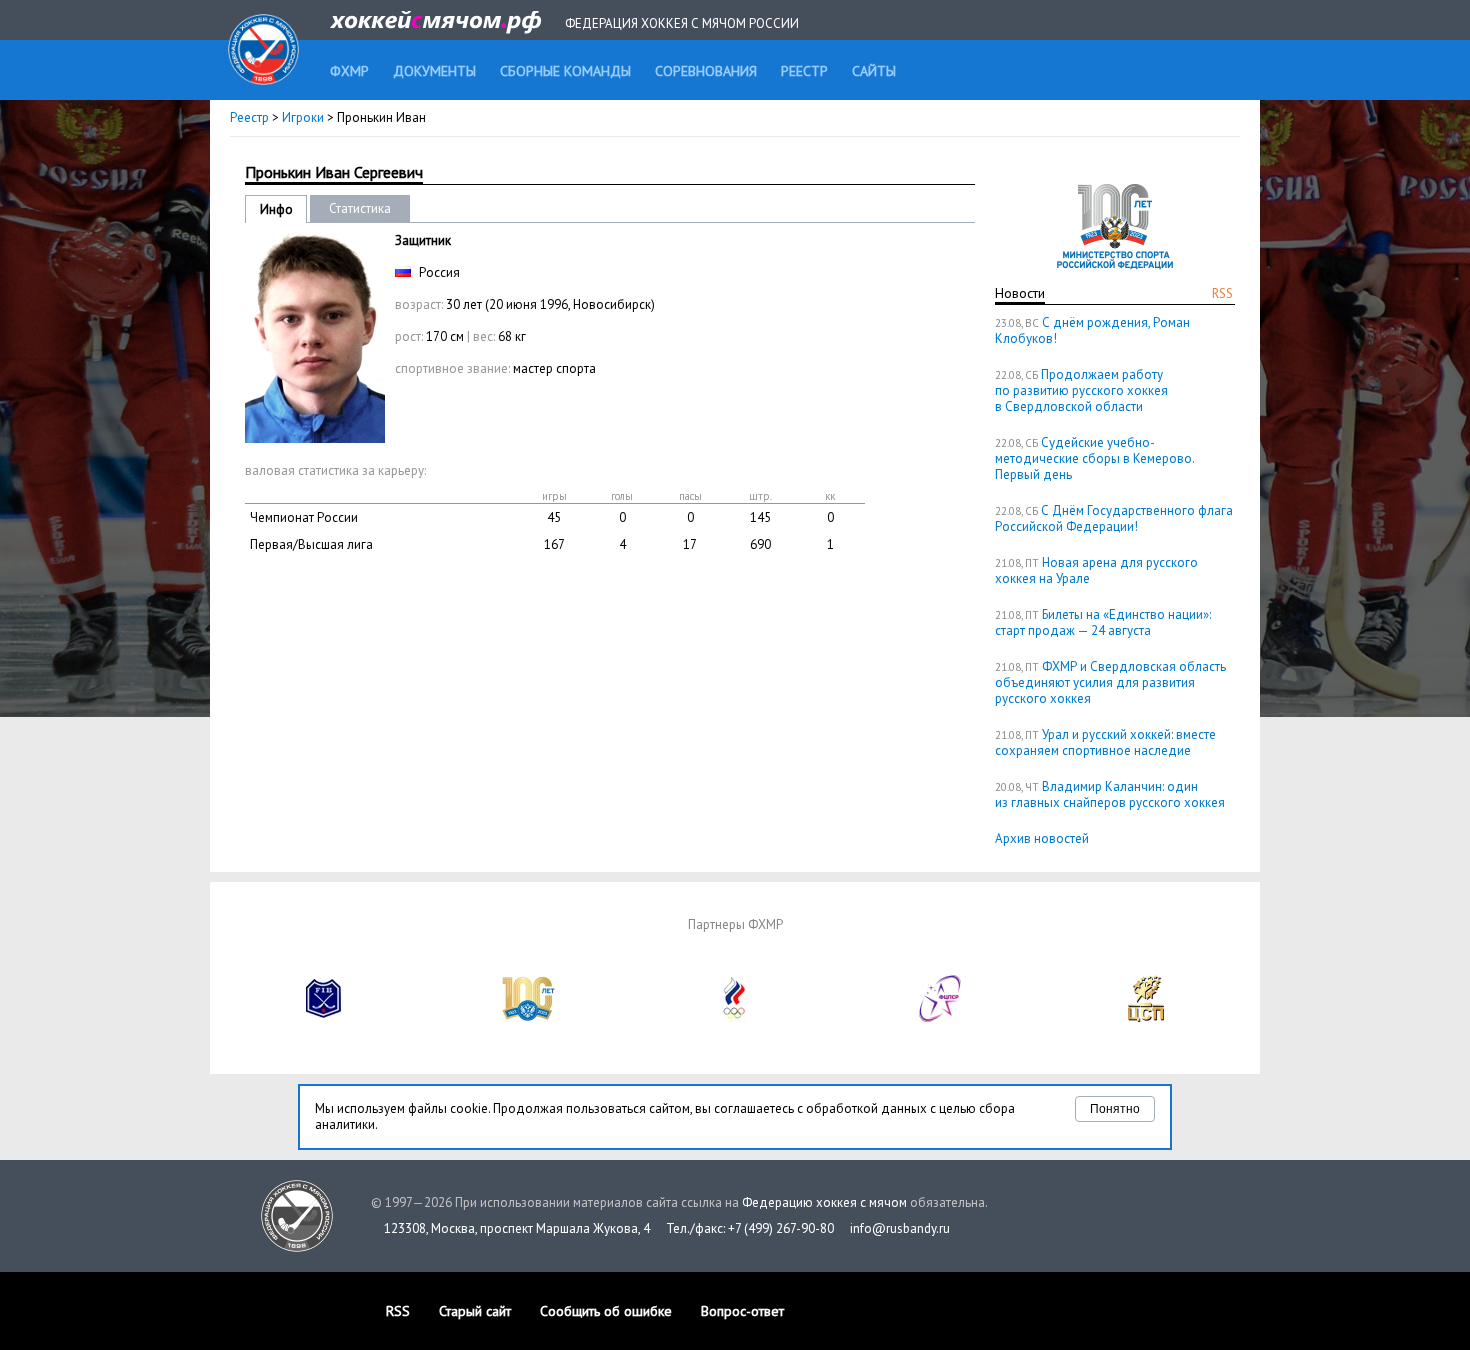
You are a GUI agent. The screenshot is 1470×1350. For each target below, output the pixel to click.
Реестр (249, 117)
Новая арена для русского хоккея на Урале (1096, 570)
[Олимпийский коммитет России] (735, 1017)
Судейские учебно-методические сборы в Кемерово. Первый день (1094, 458)
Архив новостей (1042, 838)
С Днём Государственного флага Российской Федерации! (1114, 518)
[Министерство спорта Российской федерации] (529, 1017)
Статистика (360, 208)
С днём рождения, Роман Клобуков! (1092, 330)
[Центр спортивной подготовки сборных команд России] (1146, 1017)
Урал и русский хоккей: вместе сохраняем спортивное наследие (1105, 742)
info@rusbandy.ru (900, 1228)
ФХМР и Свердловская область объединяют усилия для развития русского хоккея (1110, 682)
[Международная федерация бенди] (324, 1017)
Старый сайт (475, 1311)
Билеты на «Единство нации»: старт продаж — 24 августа (1103, 622)
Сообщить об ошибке (606, 1311)
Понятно (1115, 1109)
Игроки (303, 117)
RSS (1222, 293)
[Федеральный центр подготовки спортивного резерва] (941, 1017)
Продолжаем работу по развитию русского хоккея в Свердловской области (1081, 390)
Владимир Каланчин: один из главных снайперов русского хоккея (1110, 794)
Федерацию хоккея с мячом (824, 1202)
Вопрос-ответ (742, 1311)
